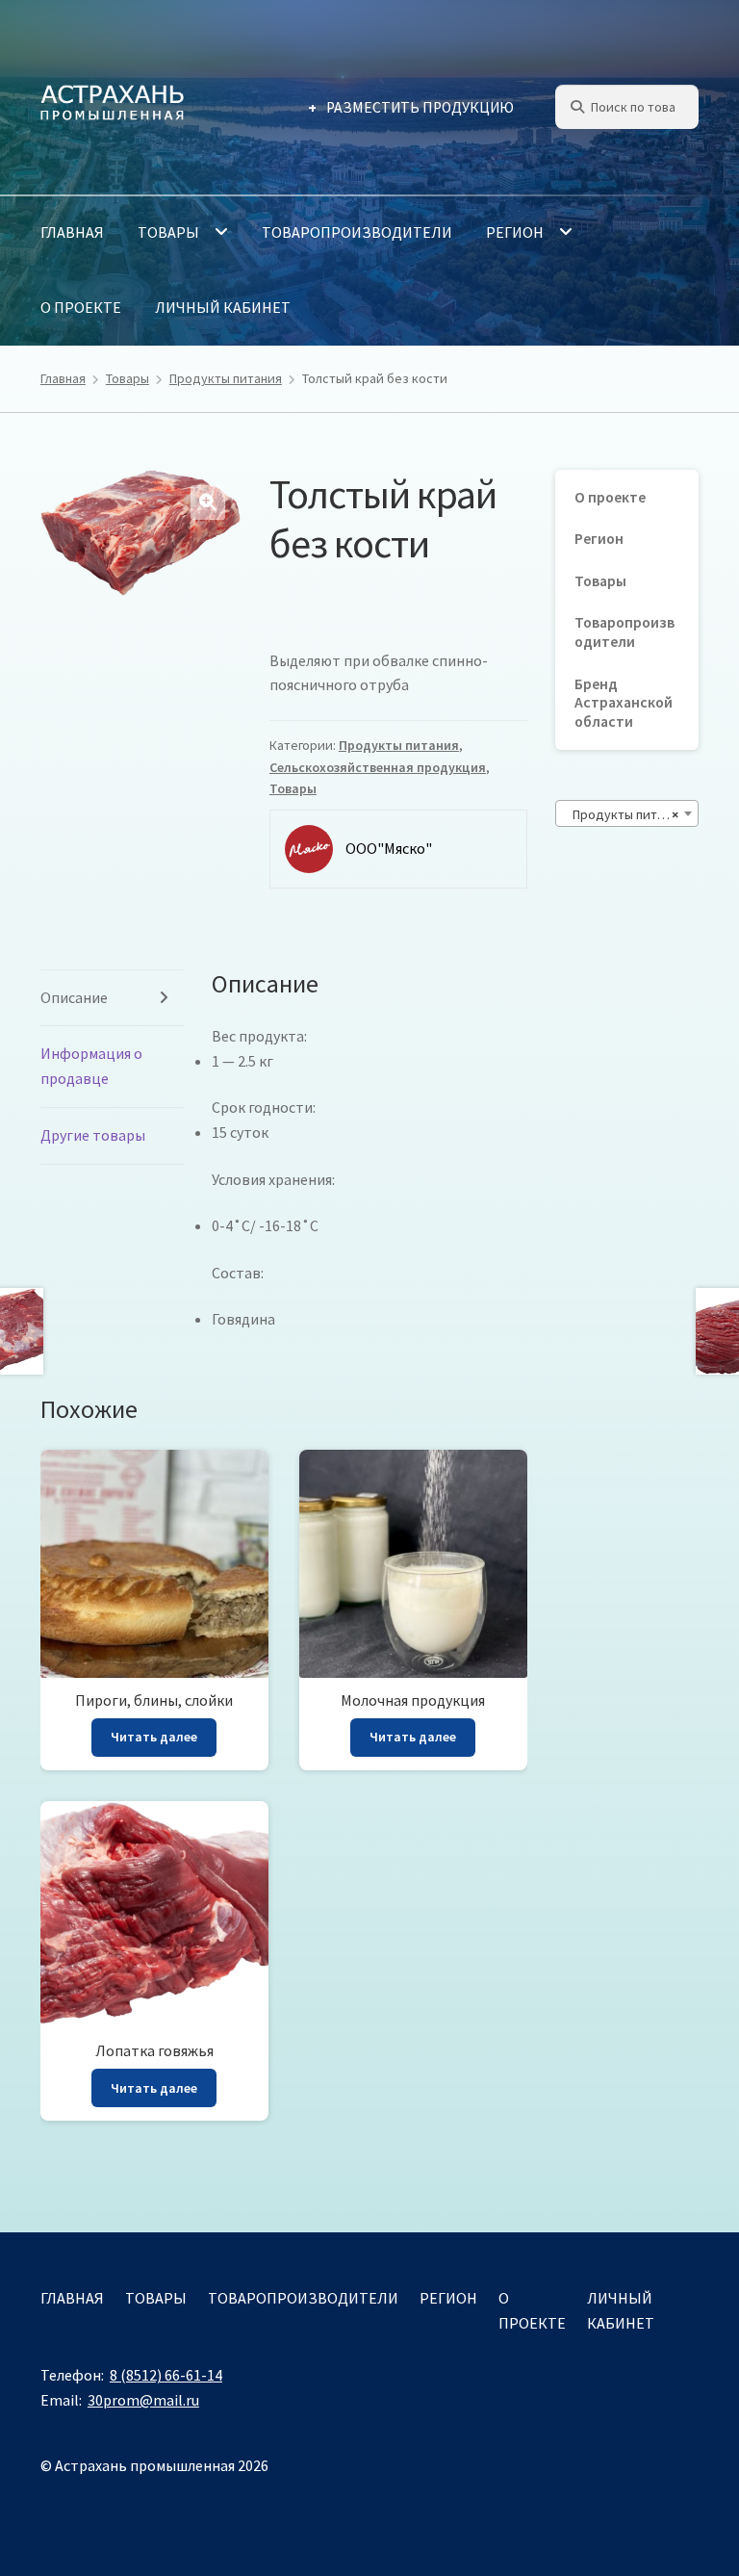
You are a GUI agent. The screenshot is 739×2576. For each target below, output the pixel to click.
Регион (515, 232)
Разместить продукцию (420, 107)
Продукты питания (226, 378)
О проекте (81, 307)
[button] (208, 502)
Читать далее (154, 1737)
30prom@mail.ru (143, 2400)
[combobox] (627, 813)
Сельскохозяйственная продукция (378, 767)
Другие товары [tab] (93, 1135)
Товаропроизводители (357, 232)
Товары (168, 232)
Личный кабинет (223, 307)
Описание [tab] (74, 997)
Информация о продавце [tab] (91, 1066)
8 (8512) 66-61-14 (166, 2375)
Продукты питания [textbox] (624, 814)
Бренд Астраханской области (624, 703)
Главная (72, 232)
